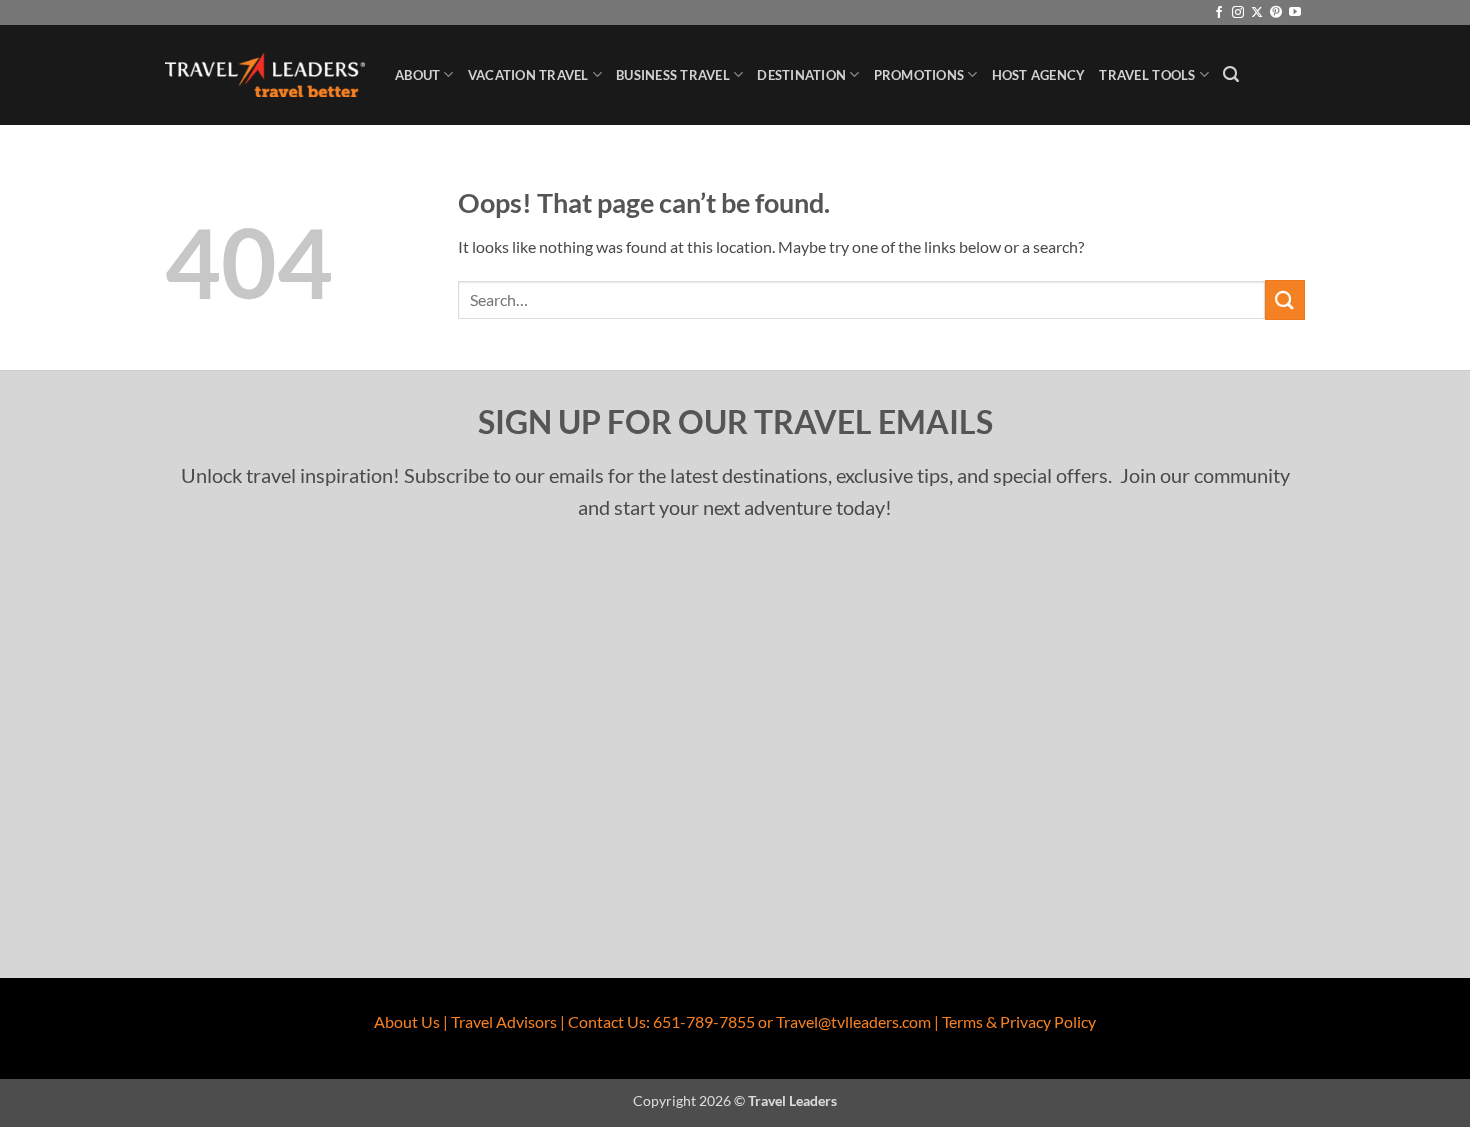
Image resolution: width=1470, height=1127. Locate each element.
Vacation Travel (528, 75)
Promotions (919, 75)
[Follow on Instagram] (1238, 13)
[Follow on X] (1257, 13)
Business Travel (673, 75)
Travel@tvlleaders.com (853, 1021)
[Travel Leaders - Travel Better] (265, 75)
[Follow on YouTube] (1295, 13)
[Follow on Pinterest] (1276, 13)
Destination (801, 75)
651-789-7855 (704, 1021)
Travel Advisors (504, 1021)
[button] (1231, 74)
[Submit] (1285, 299)
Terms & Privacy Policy (1019, 1021)
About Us (407, 1021)
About (417, 75)
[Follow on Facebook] (1219, 13)
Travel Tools (1147, 75)
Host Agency (1039, 75)
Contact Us (607, 1021)
